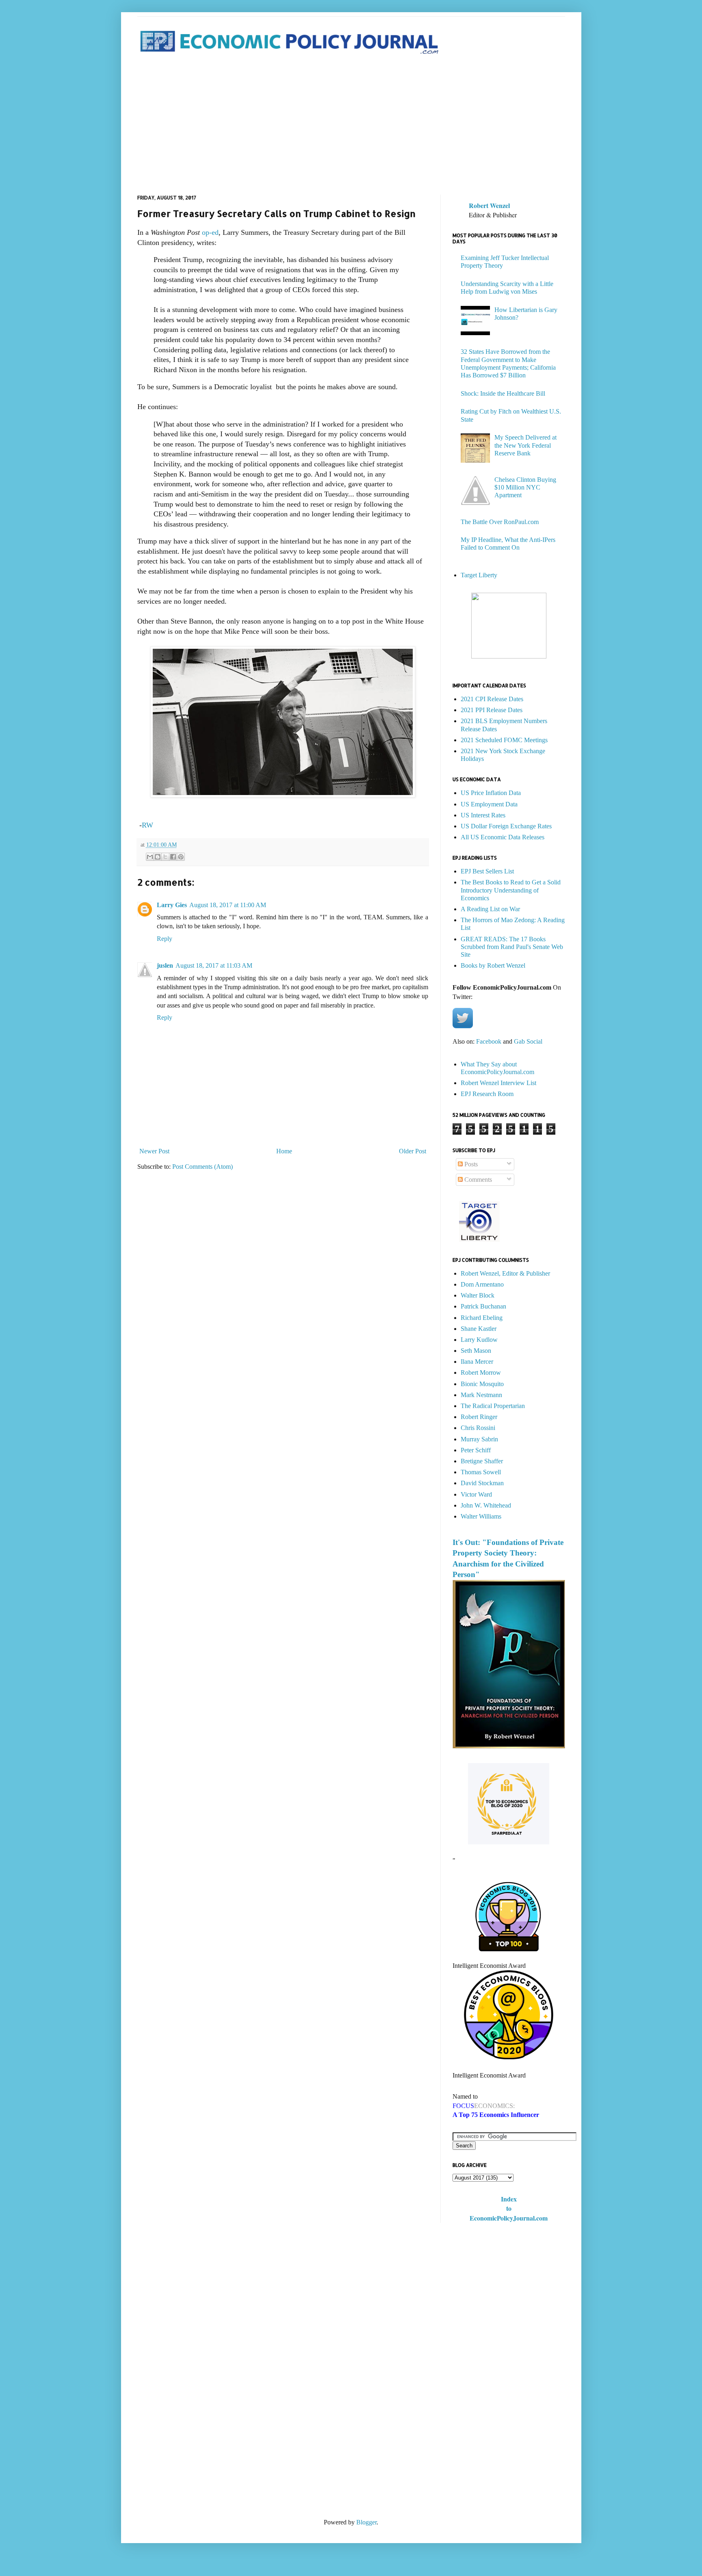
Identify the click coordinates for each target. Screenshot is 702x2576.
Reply (165, 939)
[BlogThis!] (158, 857)
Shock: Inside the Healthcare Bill (503, 393)
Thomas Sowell (481, 1472)
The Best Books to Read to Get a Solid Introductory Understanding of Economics (511, 890)
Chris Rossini (478, 1428)
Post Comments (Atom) (203, 1167)
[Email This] (150, 857)
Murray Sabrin (479, 1439)
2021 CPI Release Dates (492, 699)
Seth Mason (476, 1351)
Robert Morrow (481, 1372)
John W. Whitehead (486, 1505)
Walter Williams (481, 1516)
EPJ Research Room (487, 1094)
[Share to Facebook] (173, 857)
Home (284, 1151)
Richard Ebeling (482, 1318)
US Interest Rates (483, 815)
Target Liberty (479, 575)
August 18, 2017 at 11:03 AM (214, 965)
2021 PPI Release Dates (492, 710)
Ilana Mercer (477, 1362)
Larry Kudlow (479, 1340)
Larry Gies (172, 905)
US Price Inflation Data (491, 793)
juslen (165, 965)
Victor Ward (476, 1494)
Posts (470, 1164)
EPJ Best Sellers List (487, 871)
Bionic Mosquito (482, 1384)
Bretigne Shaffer (482, 1461)
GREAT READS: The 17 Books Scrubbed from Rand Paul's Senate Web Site (512, 947)
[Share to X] (165, 857)
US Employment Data (489, 804)
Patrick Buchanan (483, 1306)
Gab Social (528, 1041)
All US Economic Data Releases (503, 837)
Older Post (413, 1151)
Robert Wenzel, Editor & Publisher (505, 1273)
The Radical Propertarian (493, 1406)
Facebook (489, 1041)
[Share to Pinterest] (181, 857)
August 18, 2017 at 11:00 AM (228, 905)
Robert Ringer (479, 1417)
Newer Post (154, 1151)
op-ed (210, 232)
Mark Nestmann (481, 1395)
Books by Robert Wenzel (493, 965)
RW (147, 825)
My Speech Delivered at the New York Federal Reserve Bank (525, 445)
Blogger (366, 2522)
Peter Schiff (476, 1450)
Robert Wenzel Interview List (498, 1083)
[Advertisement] (351, 126)
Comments (477, 1180)
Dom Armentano (482, 1284)
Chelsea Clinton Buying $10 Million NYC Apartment (525, 487)
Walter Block (478, 1295)
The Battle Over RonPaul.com (500, 522)
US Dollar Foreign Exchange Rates (506, 826)
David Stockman (482, 1483)
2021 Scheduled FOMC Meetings (504, 740)
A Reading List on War (490, 909)
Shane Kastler (479, 1329)
